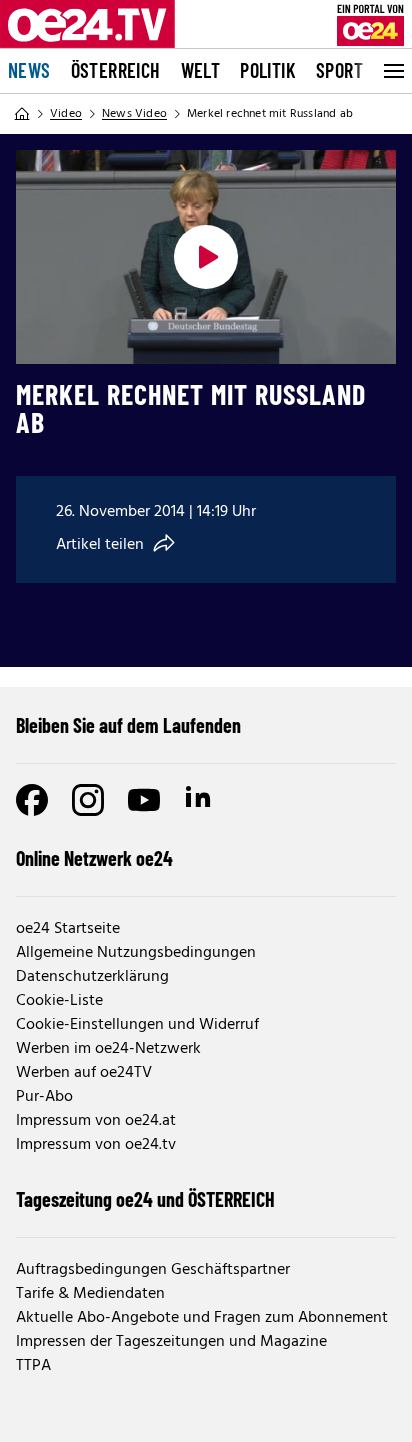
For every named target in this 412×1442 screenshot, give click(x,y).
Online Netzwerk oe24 (94, 858)
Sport (339, 70)
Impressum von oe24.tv (96, 1145)
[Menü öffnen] (392, 71)
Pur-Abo (44, 1097)
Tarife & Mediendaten (90, 1294)
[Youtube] (144, 800)
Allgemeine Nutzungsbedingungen (136, 953)
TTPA (33, 1366)
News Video (134, 114)
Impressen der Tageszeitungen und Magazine (171, 1342)
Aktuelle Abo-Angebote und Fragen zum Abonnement (202, 1318)
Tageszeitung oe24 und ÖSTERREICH (145, 1199)
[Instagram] (88, 800)
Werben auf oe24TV (84, 1073)
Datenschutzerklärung (92, 977)
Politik (268, 70)
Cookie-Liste (59, 1001)
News (29, 70)
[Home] (22, 114)
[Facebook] (32, 800)
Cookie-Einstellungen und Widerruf (137, 1025)
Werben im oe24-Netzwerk (108, 1049)
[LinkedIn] (200, 800)
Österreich (116, 70)
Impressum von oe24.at (96, 1121)
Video (66, 114)
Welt (201, 70)
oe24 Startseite (68, 929)
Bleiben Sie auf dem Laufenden (128, 725)
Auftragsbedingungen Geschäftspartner (153, 1270)
